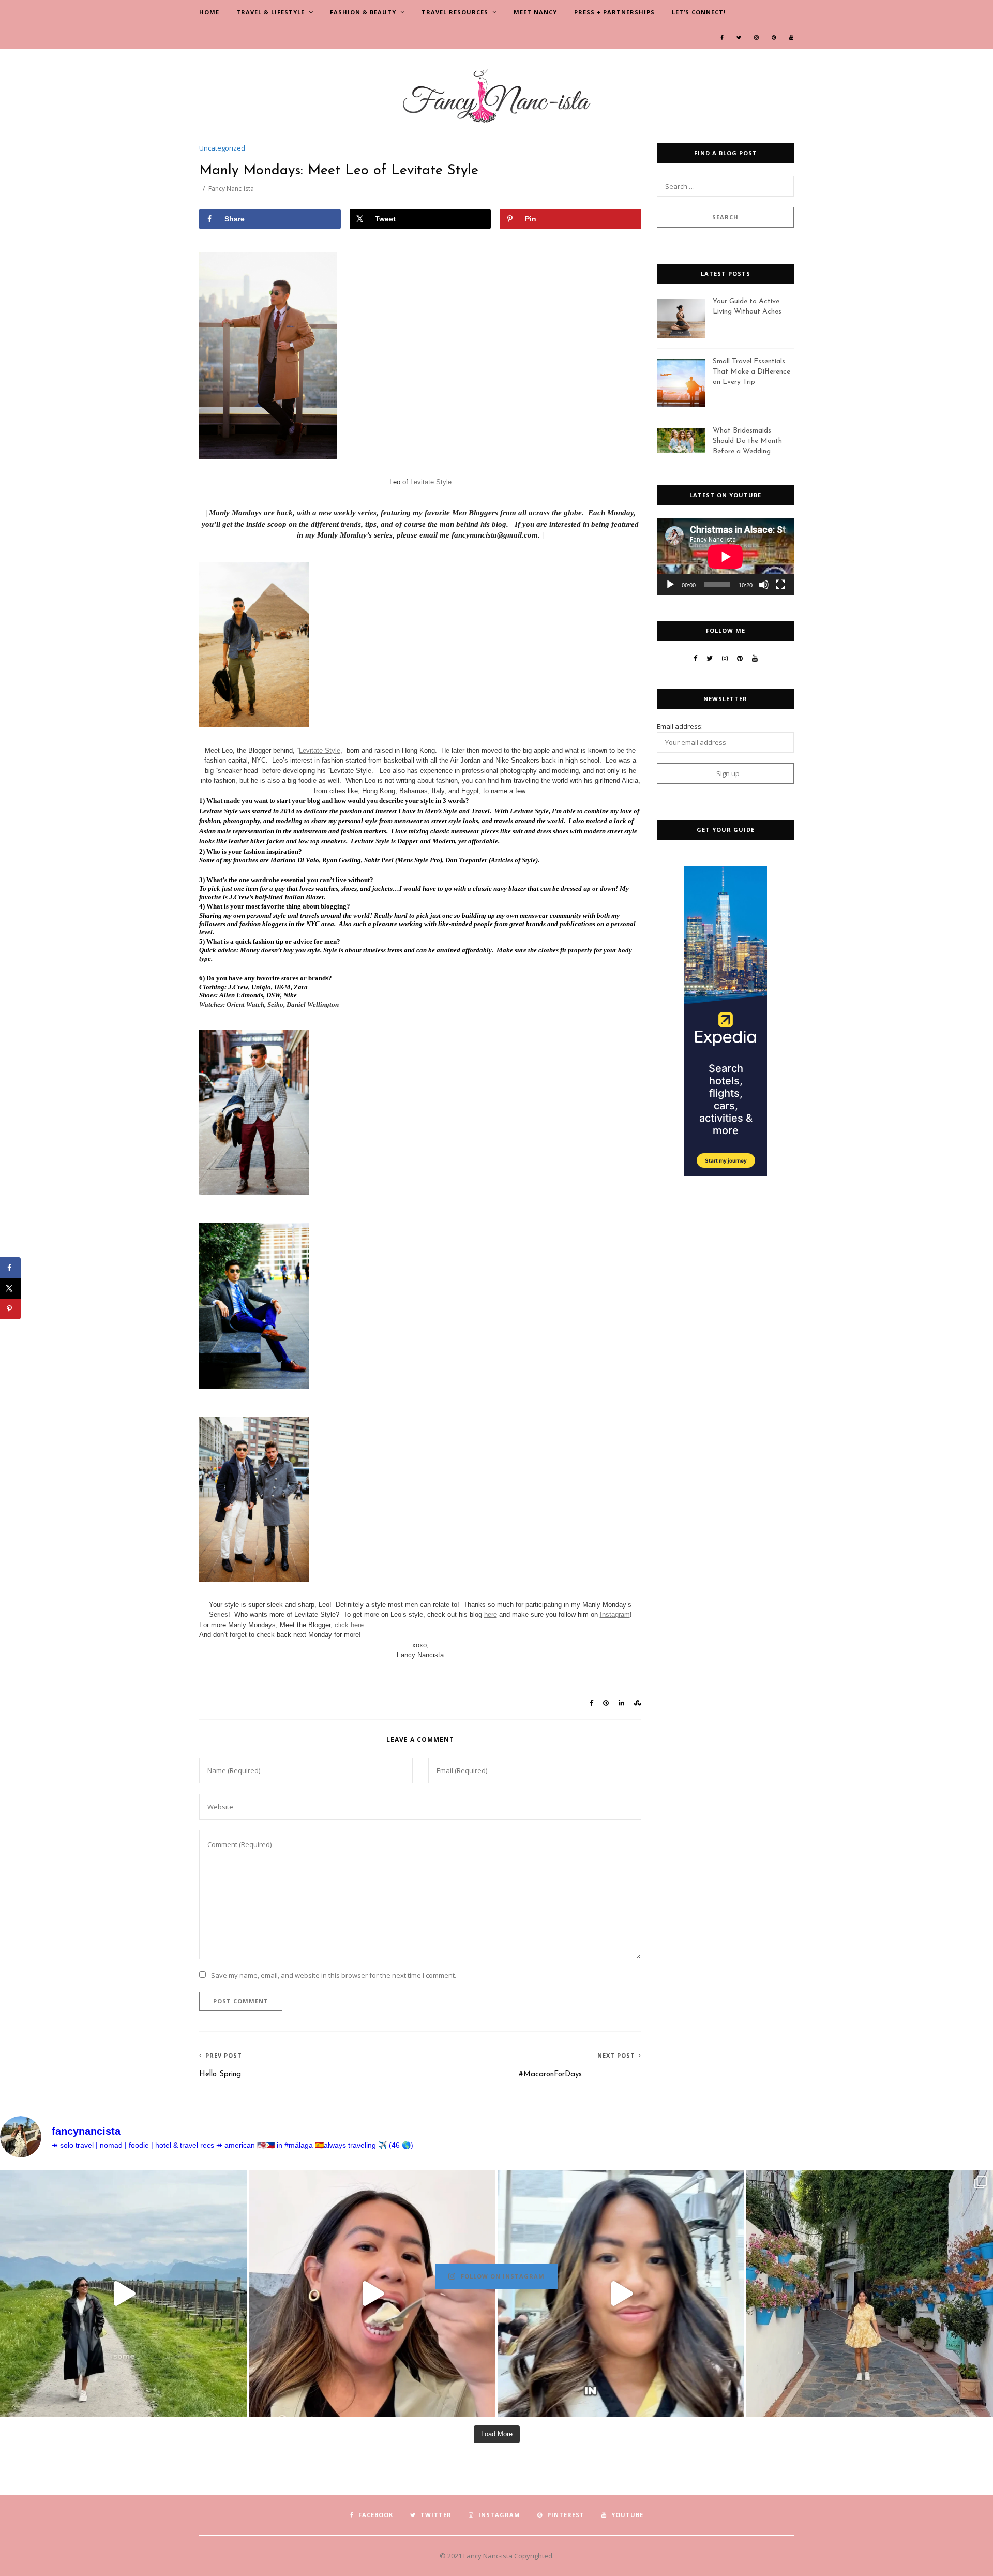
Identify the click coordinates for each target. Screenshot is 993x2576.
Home (209, 12)
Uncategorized (222, 148)
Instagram (615, 1614)
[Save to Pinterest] (10, 1309)
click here (349, 1625)
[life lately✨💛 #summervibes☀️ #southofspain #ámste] (870, 2293)
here (491, 1614)
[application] (725, 556)
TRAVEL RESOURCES (455, 12)
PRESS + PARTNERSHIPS (614, 12)
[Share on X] (10, 1288)
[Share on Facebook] (10, 1268)
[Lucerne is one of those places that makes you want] (123, 2293)
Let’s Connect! (699, 12)
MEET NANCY (535, 12)
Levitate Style (431, 482)
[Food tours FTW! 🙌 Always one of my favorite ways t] (372, 2293)
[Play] (670, 585)
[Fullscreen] (780, 585)
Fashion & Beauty (363, 12)
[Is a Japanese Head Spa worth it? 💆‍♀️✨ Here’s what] (621, 2293)
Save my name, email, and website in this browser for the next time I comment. (334, 1975)
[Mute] (764, 585)
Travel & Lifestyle (270, 12)
